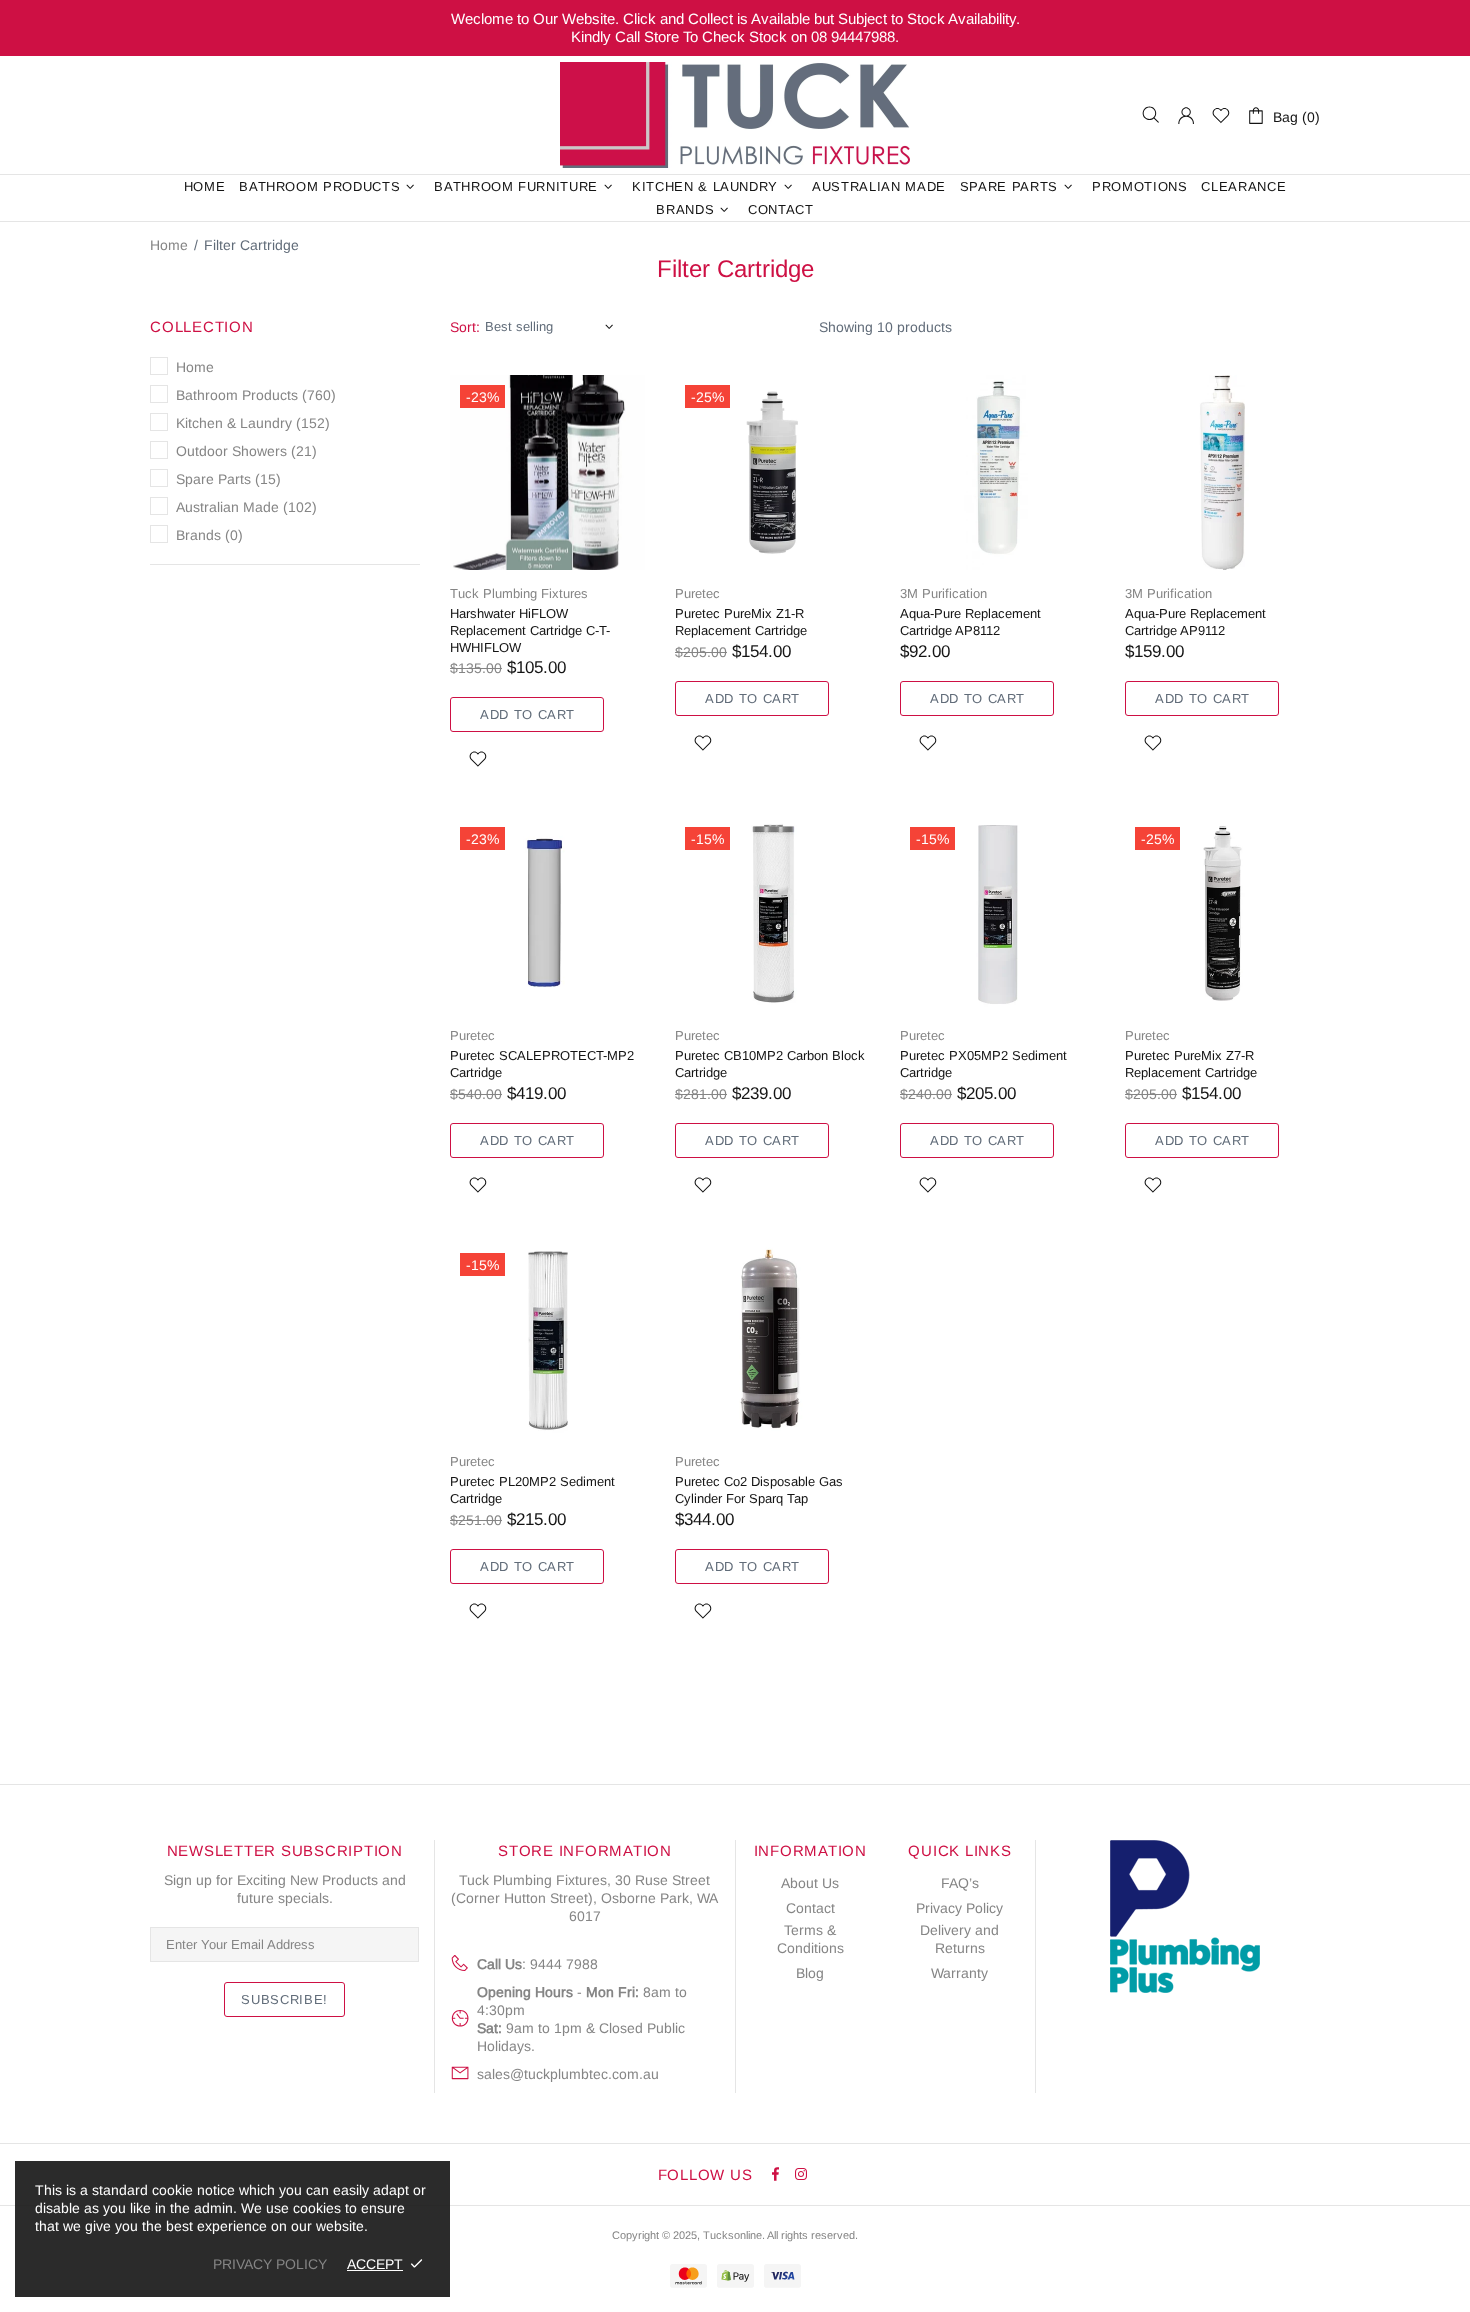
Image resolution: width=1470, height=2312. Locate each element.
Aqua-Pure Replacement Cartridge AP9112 (1195, 622)
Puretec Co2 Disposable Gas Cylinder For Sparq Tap (759, 1490)
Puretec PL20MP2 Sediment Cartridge (532, 1490)
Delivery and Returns (959, 1939)
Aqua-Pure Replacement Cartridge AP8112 (970, 622)
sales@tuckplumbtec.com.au (568, 2074)
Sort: (465, 327)
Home (169, 245)
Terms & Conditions (810, 1939)
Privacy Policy (959, 1908)
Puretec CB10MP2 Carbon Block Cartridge (770, 1064)
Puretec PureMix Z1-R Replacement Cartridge (741, 622)
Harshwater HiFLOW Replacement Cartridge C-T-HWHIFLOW (530, 630)
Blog (810, 1973)
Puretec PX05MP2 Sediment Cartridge (983, 1064)
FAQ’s (960, 1883)
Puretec (697, 593)
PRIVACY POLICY (270, 2264)
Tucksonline (732, 2235)
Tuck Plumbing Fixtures (735, 115)
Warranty (959, 1973)
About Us (810, 1883)
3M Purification (943, 593)
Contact (810, 1908)
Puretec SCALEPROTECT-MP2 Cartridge (542, 1064)
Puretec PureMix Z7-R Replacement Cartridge (1191, 1064)
